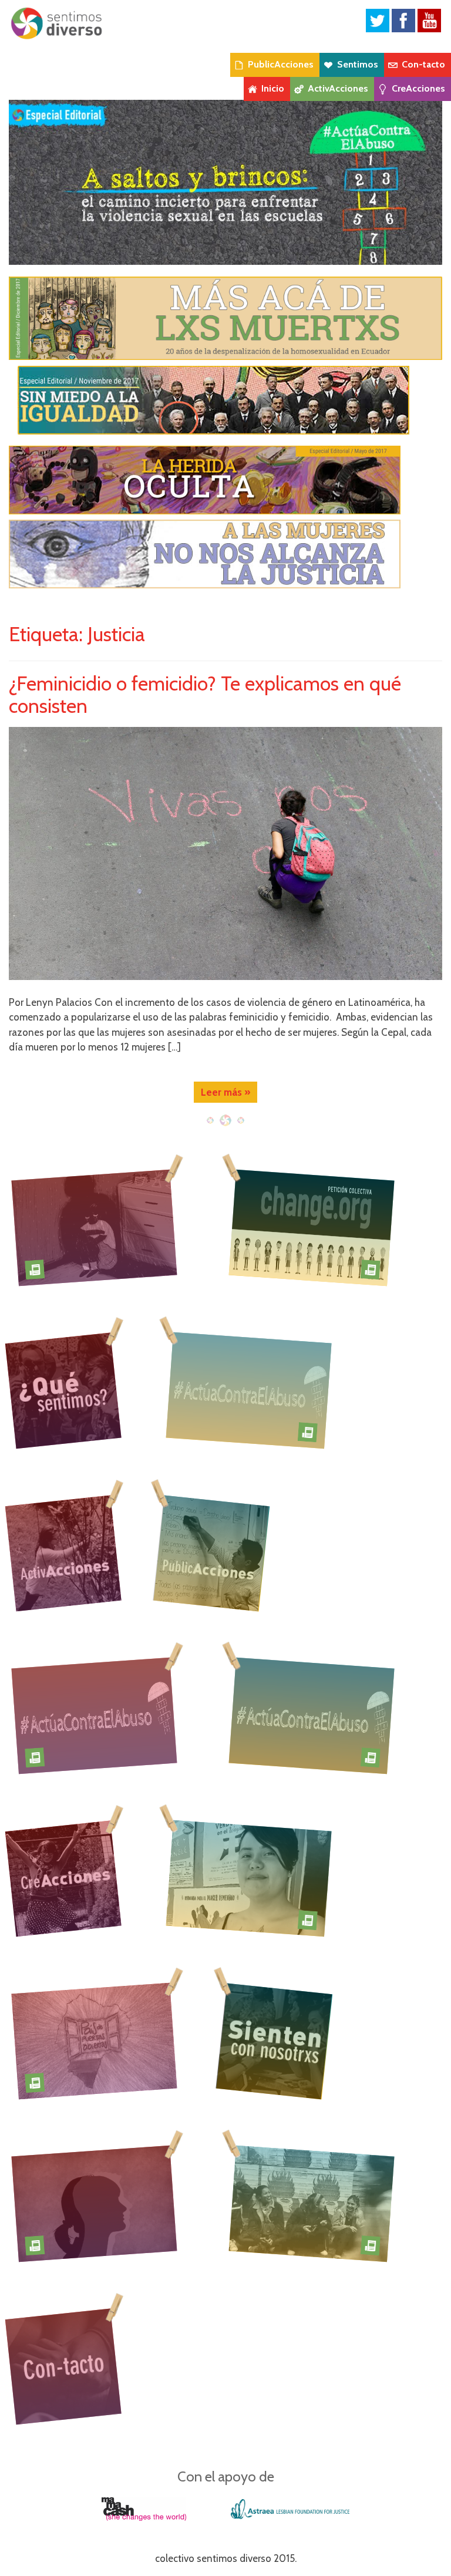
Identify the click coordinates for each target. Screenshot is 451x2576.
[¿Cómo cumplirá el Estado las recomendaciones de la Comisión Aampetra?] (312, 1227)
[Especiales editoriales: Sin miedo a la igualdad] (225, 400)
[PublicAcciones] (214, 1553)
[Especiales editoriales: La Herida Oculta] (225, 480)
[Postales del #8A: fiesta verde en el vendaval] (312, 2203)
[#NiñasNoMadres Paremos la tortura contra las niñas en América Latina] (94, 1227)
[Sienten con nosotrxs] (277, 2041)
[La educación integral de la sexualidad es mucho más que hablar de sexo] (94, 2203)
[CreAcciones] (63, 1878)
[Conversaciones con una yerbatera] (249, 1878)
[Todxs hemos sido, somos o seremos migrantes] (94, 2040)
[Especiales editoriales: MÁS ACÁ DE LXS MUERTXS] (225, 317)
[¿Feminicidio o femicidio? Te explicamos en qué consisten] (225, 853)
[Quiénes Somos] (63, 1390)
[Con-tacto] (63, 2366)
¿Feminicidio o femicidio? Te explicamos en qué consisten (205, 694)
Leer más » (225, 1092)
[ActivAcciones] (63, 1553)
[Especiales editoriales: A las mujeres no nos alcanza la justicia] (225, 554)
